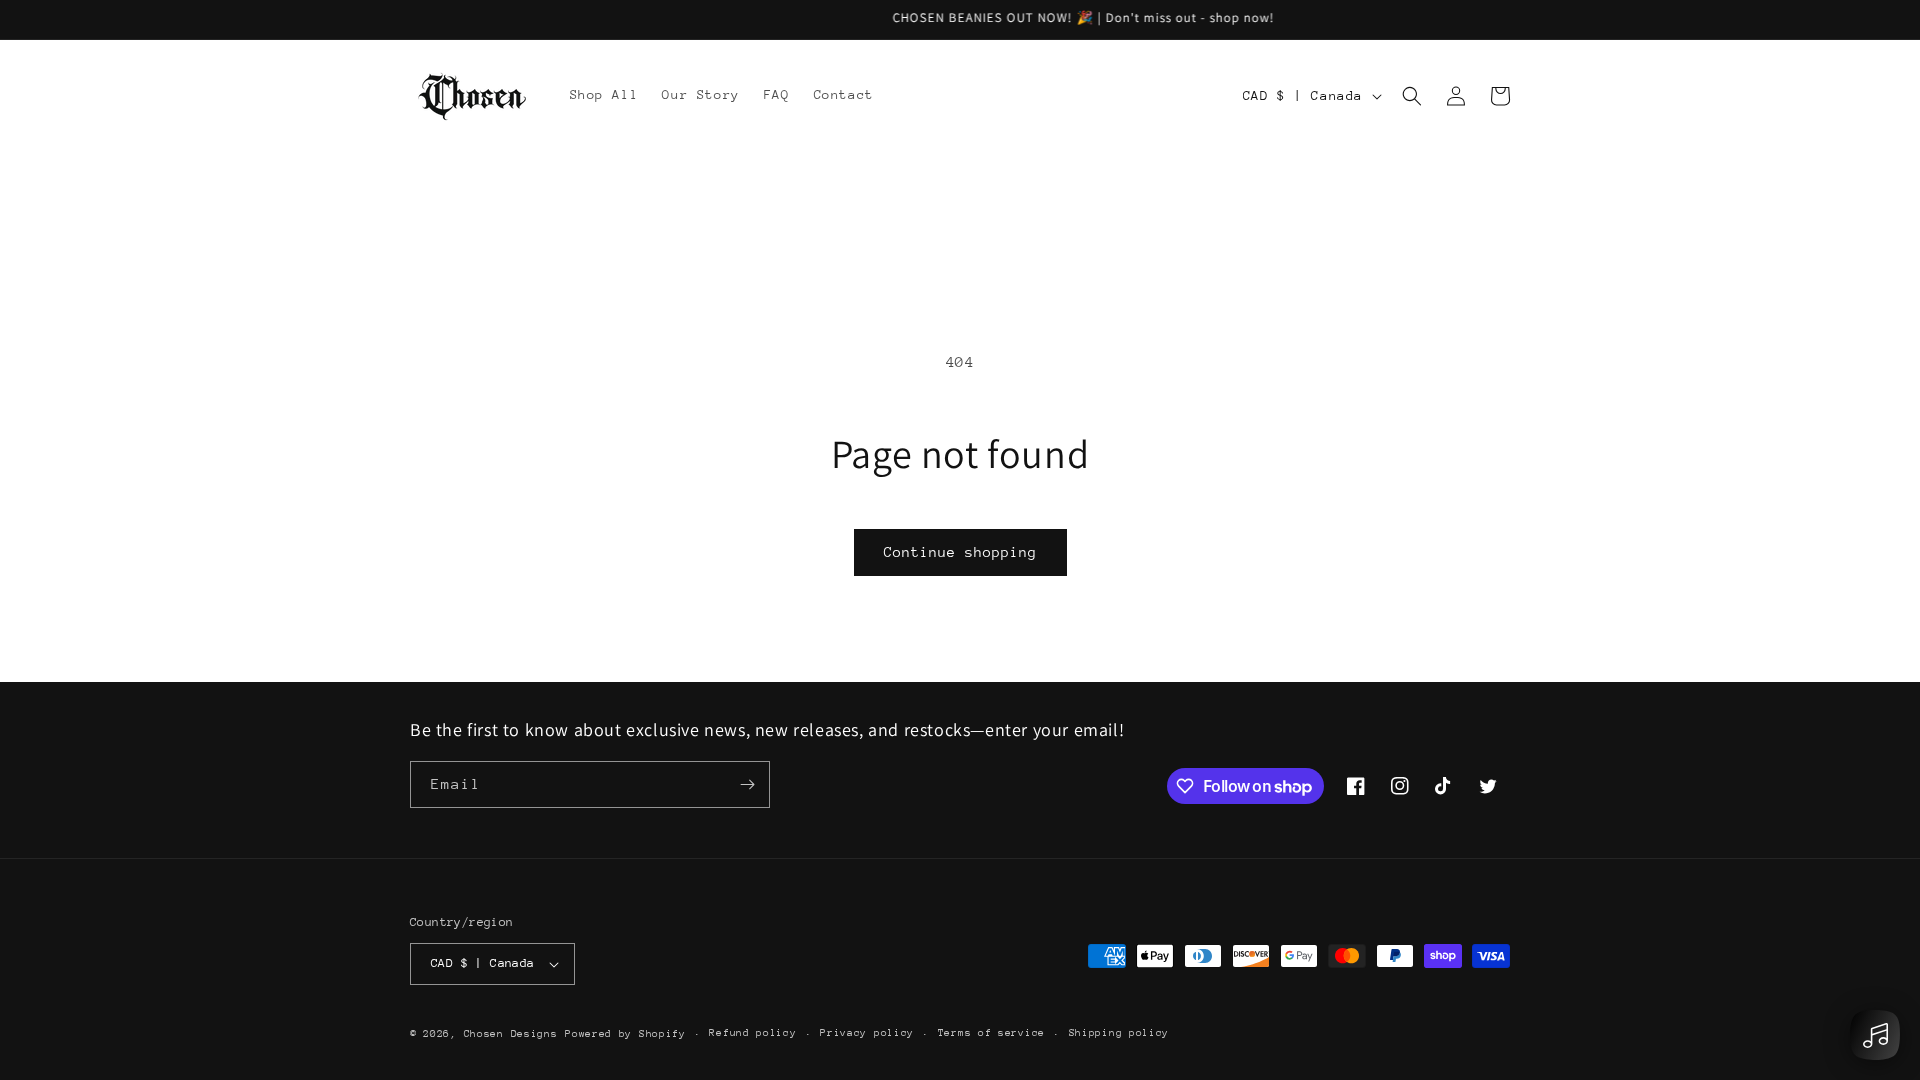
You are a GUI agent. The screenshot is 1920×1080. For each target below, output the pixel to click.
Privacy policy (867, 1033)
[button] (1412, 96)
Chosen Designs (511, 1034)
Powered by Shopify (625, 1034)
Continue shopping (960, 552)
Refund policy (752, 1033)
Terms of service (991, 1033)
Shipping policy (1119, 1033)
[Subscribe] (747, 784)
